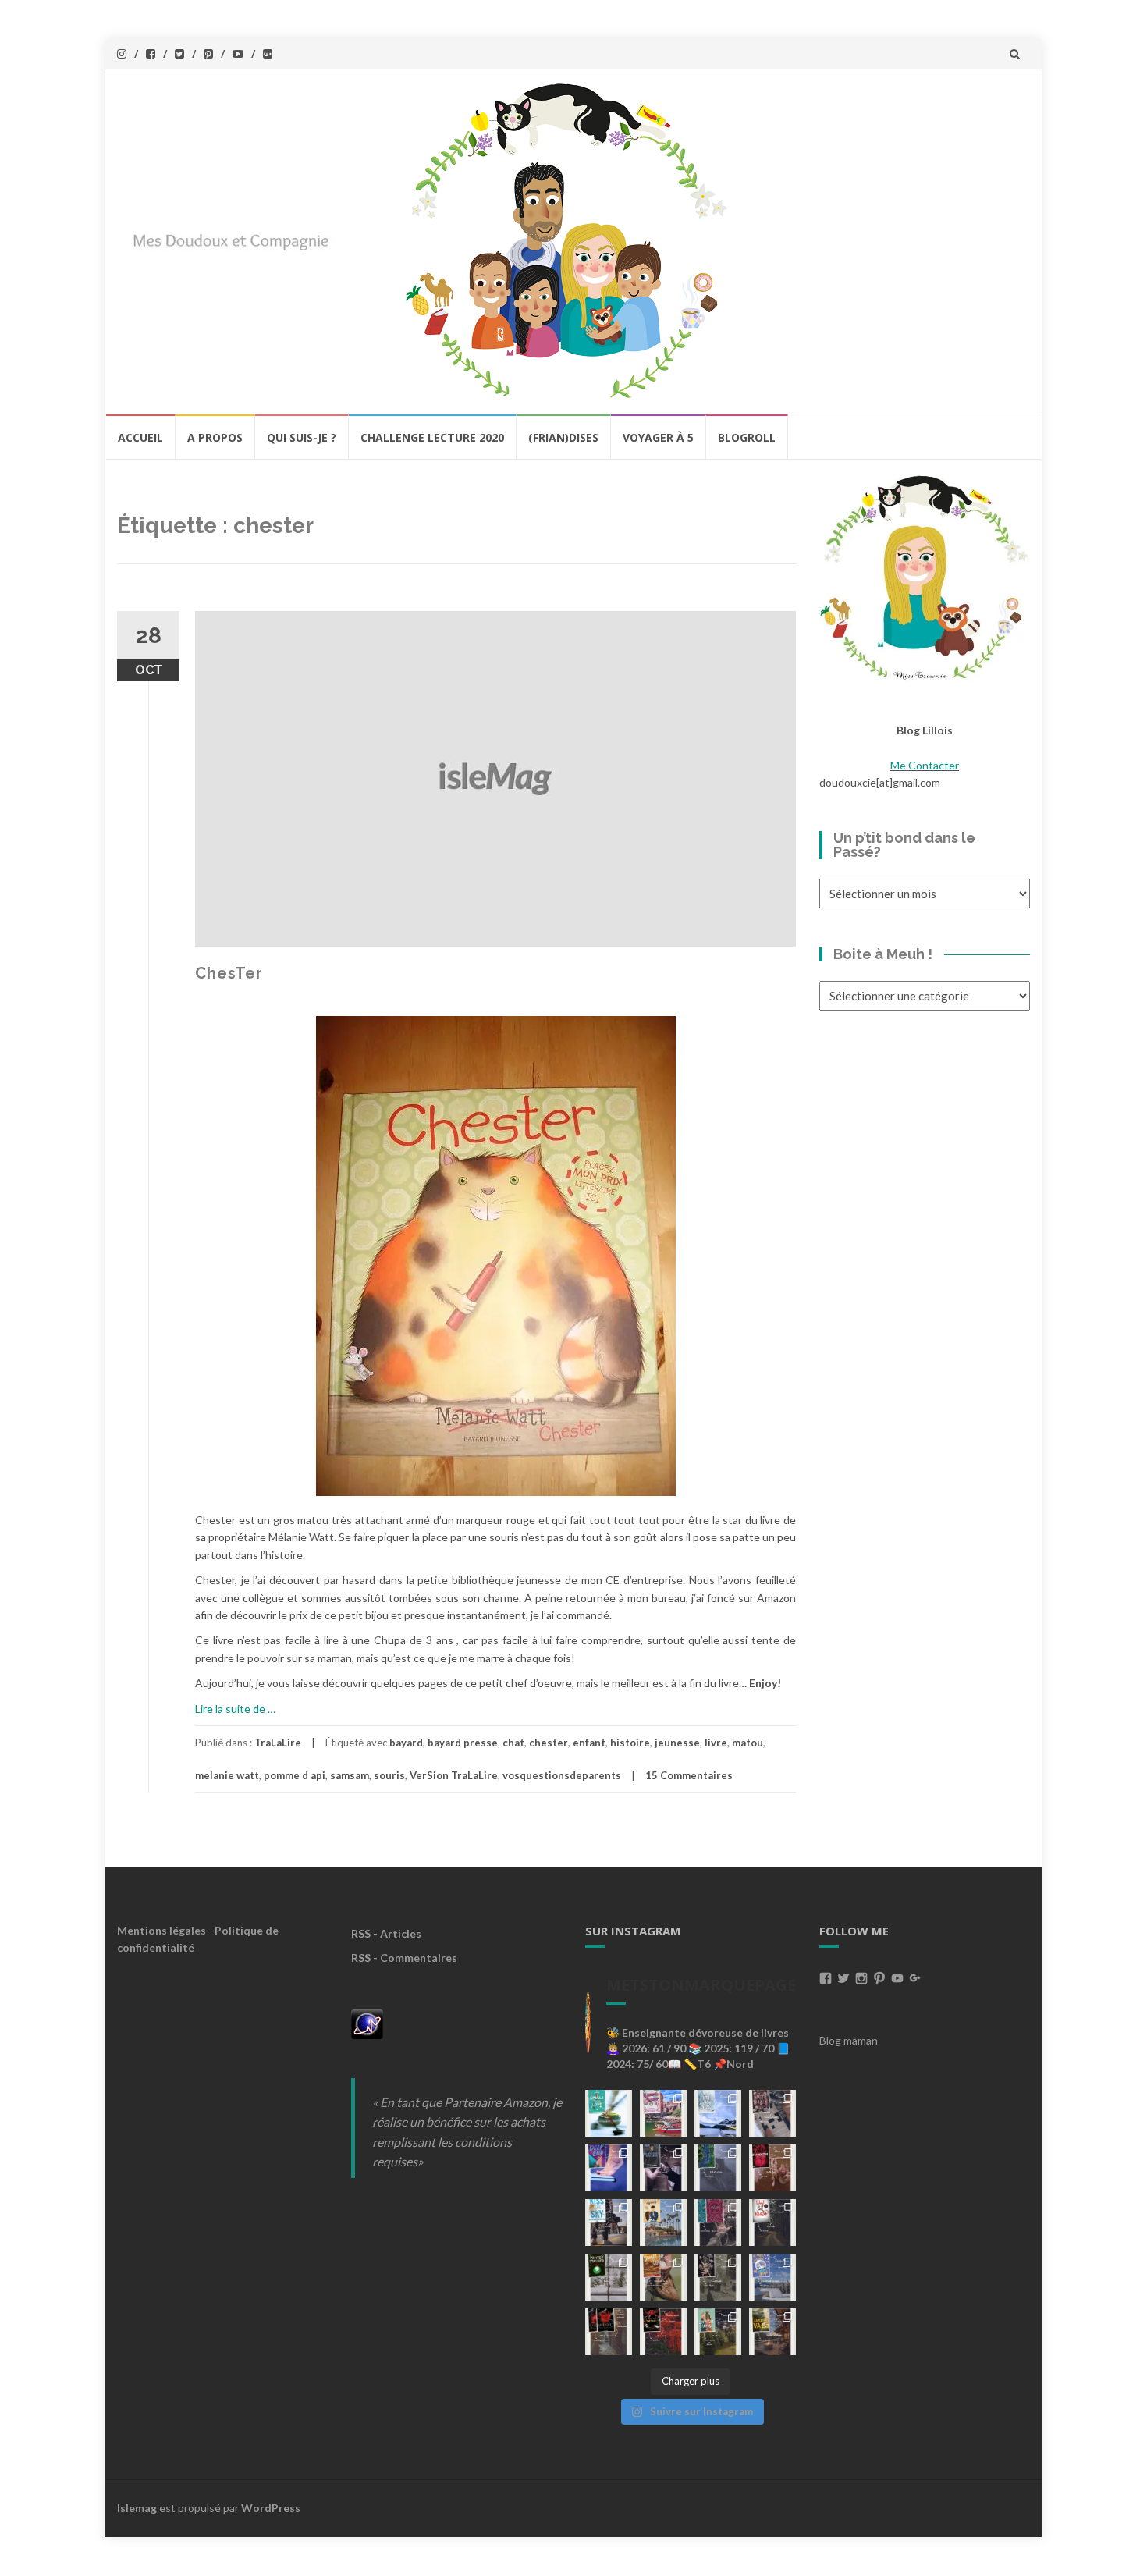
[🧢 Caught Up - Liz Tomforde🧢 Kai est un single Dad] (663, 2277)
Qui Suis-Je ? (302, 437)
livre (716, 1743)
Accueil (140, 437)
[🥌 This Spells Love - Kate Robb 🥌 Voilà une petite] (609, 2113)
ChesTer (229, 973)
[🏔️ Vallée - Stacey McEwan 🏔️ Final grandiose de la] (718, 2168)
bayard (406, 1743)
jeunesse (677, 1743)
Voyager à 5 (658, 437)
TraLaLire (278, 1743)
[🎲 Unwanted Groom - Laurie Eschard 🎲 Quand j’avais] (663, 2113)
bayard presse (463, 1743)
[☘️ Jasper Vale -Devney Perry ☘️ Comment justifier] (772, 2332)
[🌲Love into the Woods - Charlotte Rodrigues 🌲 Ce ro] (718, 2113)
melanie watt (227, 1775)
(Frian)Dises (563, 437)
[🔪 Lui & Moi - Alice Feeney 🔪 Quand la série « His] (772, 2222)
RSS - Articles (386, 1933)
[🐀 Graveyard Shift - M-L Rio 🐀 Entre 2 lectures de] (718, 2277)
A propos (215, 437)
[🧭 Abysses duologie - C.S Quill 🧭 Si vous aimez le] (718, 2222)
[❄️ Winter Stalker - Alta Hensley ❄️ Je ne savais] (609, 2277)
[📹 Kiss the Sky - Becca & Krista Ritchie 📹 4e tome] (609, 2222)
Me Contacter (925, 765)
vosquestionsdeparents (562, 1775)
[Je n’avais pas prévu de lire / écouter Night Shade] (772, 2113)
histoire (630, 1743)
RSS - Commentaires (404, 1958)
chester (549, 1743)
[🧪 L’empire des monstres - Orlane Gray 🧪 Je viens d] (609, 2332)
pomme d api (295, 1775)
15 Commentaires (689, 1775)
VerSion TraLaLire (454, 1775)
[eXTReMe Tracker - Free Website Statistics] (367, 2022)
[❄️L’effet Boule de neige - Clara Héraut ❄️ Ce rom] (772, 2277)
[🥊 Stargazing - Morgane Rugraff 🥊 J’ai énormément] (772, 2168)
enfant (589, 1743)
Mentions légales (162, 1930)
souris (389, 1775)
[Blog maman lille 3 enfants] (925, 576)
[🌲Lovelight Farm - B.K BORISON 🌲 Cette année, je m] (718, 2332)
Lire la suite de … (235, 1709)
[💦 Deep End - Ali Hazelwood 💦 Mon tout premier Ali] (609, 2168)
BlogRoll (747, 437)
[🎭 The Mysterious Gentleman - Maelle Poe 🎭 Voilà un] (663, 2168)
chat (513, 1743)
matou (748, 1743)
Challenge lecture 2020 (432, 437)
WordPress (271, 2508)
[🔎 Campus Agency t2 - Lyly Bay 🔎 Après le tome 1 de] (663, 2222)
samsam (350, 1775)
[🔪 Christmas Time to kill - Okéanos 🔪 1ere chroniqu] (663, 2332)
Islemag (137, 2508)
